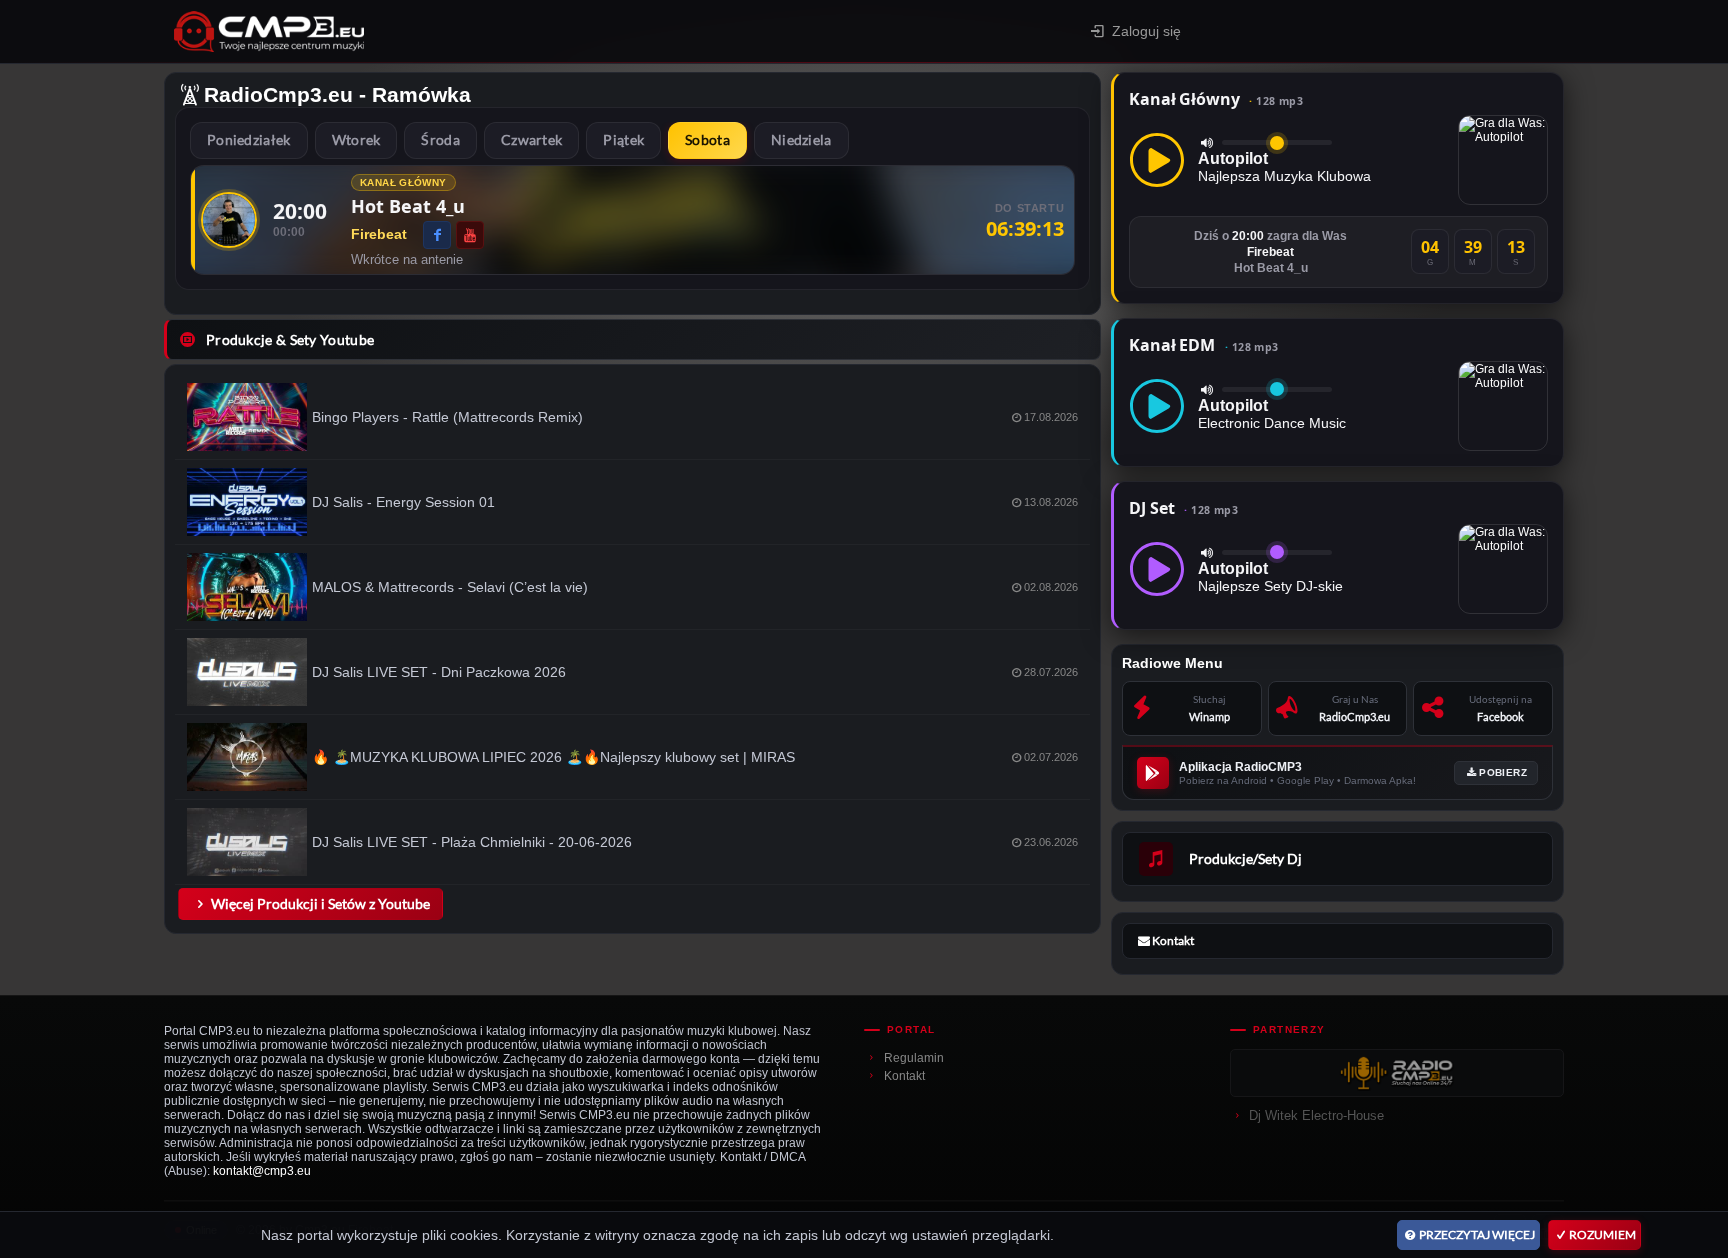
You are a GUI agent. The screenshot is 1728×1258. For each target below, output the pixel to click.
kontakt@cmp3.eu (262, 1171)
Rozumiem (1602, 1234)
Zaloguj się (1146, 31)
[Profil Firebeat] (229, 220)
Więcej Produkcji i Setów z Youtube (320, 903)
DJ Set (1183, 508)
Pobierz (1503, 772)
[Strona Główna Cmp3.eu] (444, 31)
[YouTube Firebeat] (470, 235)
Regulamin (914, 1058)
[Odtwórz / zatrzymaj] (1157, 160)
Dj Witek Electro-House (1316, 1115)
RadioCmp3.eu (278, 94)
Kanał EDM (1203, 345)
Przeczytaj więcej (1477, 1234)
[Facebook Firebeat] (437, 235)
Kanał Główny (1216, 99)
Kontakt (904, 1076)
